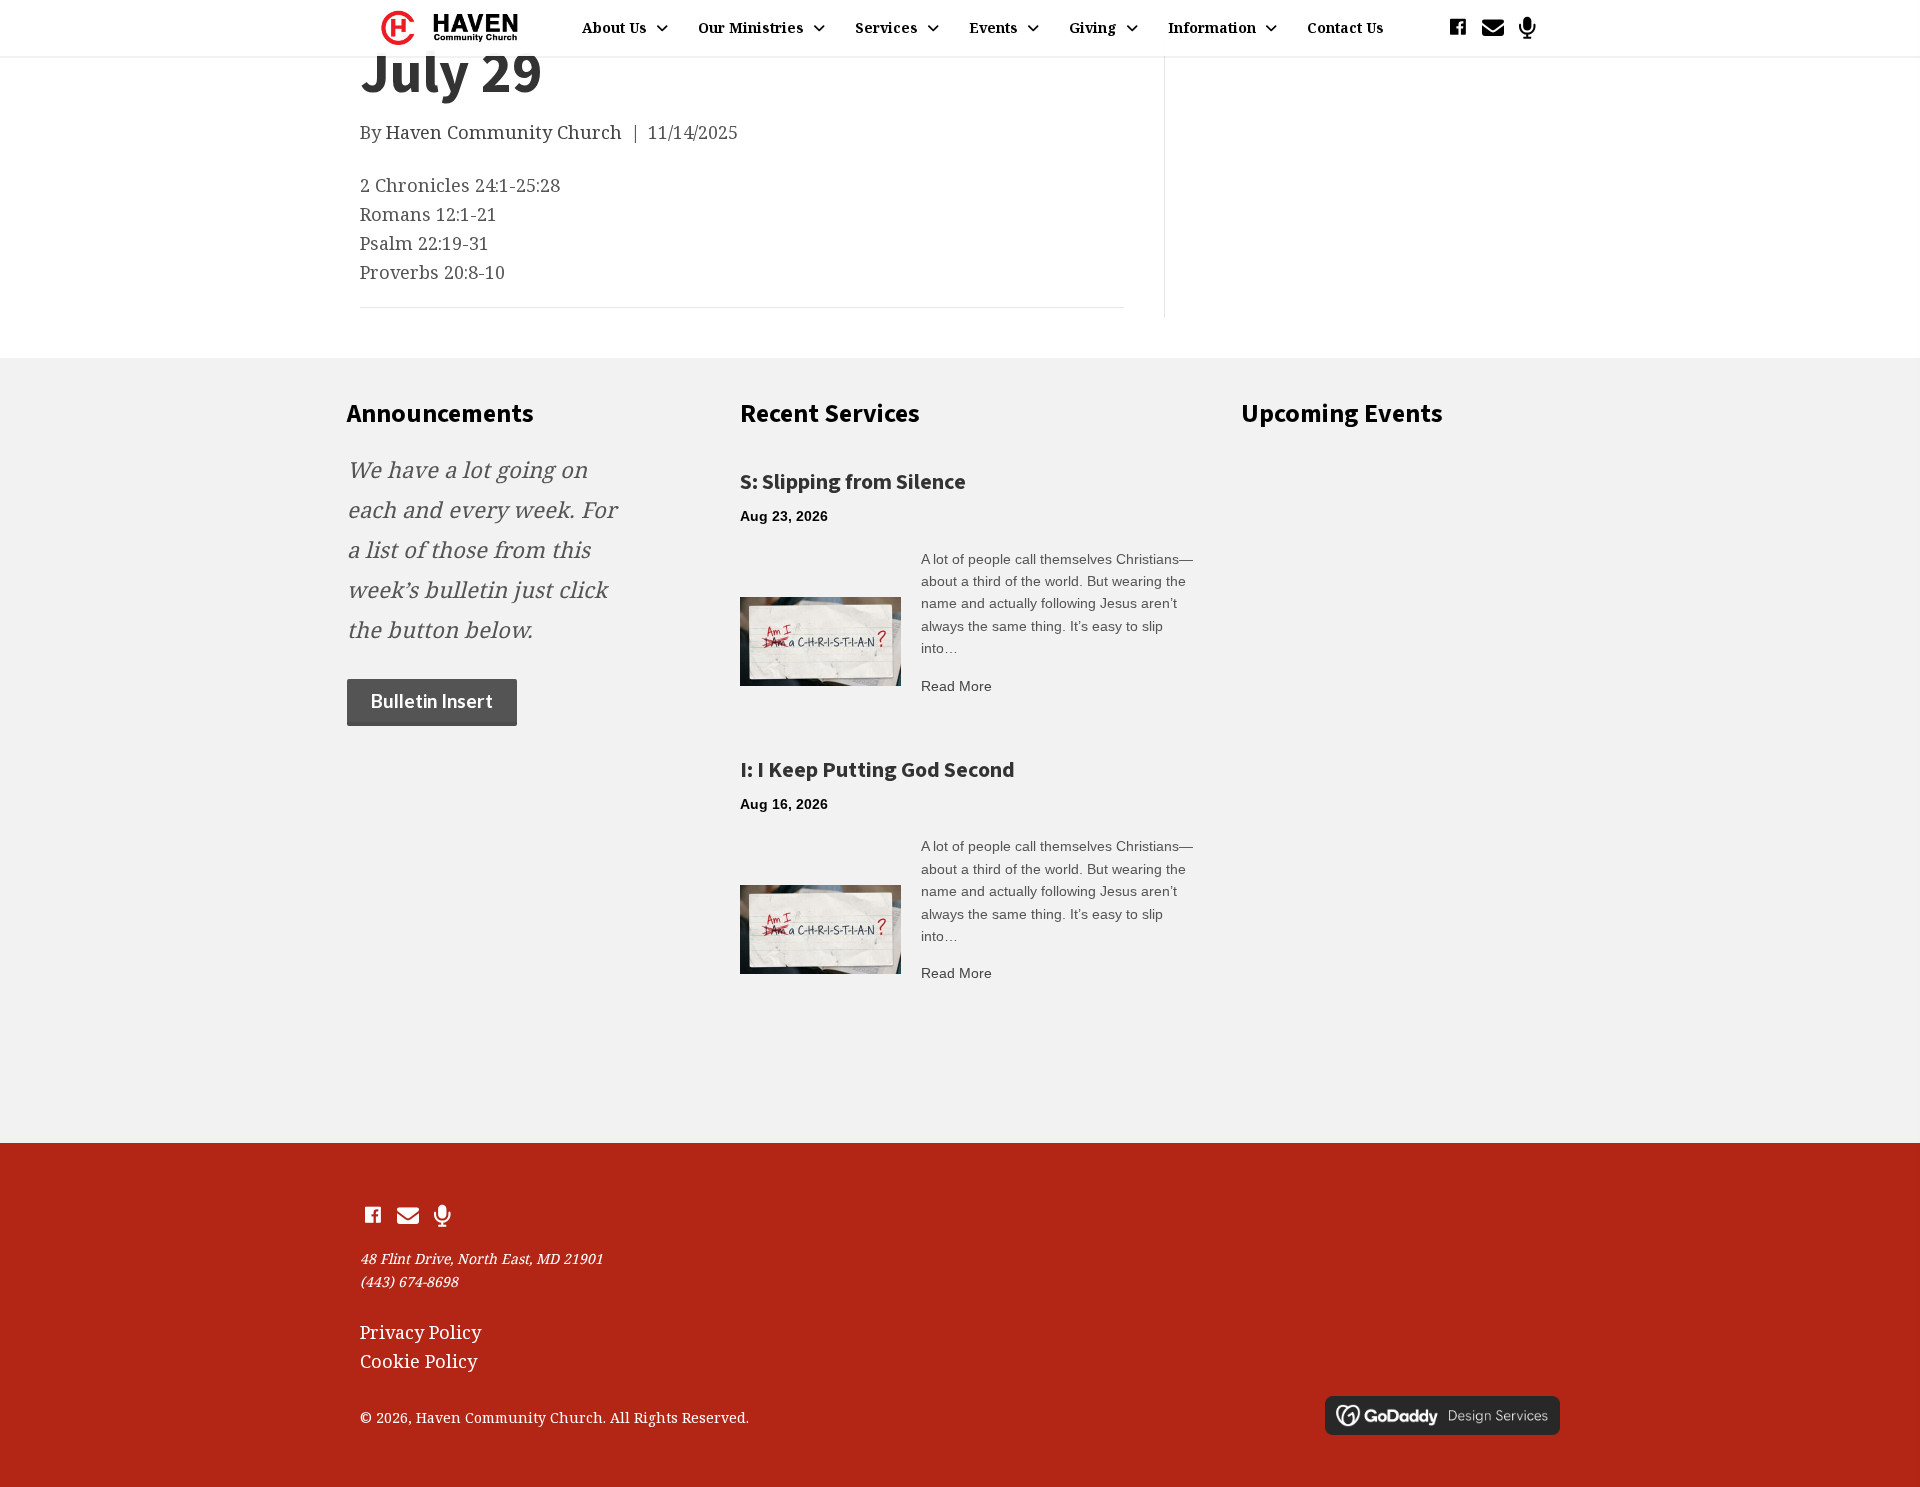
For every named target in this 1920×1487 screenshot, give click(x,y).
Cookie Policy (418, 1361)
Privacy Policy (420, 1332)
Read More (956, 686)
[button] (1457, 27)
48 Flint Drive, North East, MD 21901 (481, 1258)
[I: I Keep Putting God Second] (820, 927)
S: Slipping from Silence (853, 482)
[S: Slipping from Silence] (820, 639)
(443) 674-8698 (409, 1281)
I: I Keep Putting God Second (877, 770)
